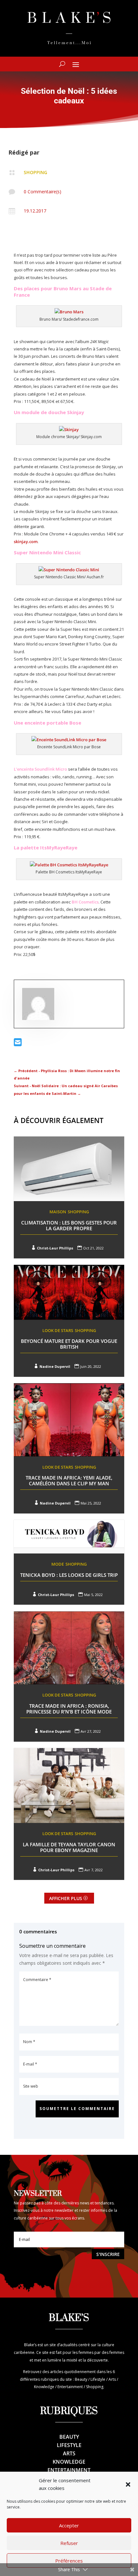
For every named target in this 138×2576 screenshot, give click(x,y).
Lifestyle (69, 2445)
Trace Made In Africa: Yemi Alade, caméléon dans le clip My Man (69, 1481)
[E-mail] (18, 1044)
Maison (58, 1212)
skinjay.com (26, 542)
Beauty (69, 2437)
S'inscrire (108, 2254)
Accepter (69, 2525)
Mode (58, 1564)
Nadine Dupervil (55, 1366)
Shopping (35, 172)
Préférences (69, 2561)
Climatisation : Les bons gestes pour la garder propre (69, 1225)
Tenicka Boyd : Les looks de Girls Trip (69, 1575)
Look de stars (58, 1330)
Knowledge (69, 2462)
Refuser (69, 2543)
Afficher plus (66, 1898)
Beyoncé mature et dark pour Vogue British (69, 1344)
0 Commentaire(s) (43, 192)
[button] (128, 2484)
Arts (69, 2453)
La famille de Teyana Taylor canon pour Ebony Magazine (69, 1847)
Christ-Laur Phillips (55, 1248)
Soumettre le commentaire (77, 2109)
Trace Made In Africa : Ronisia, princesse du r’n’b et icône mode (69, 1709)
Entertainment (69, 2470)
